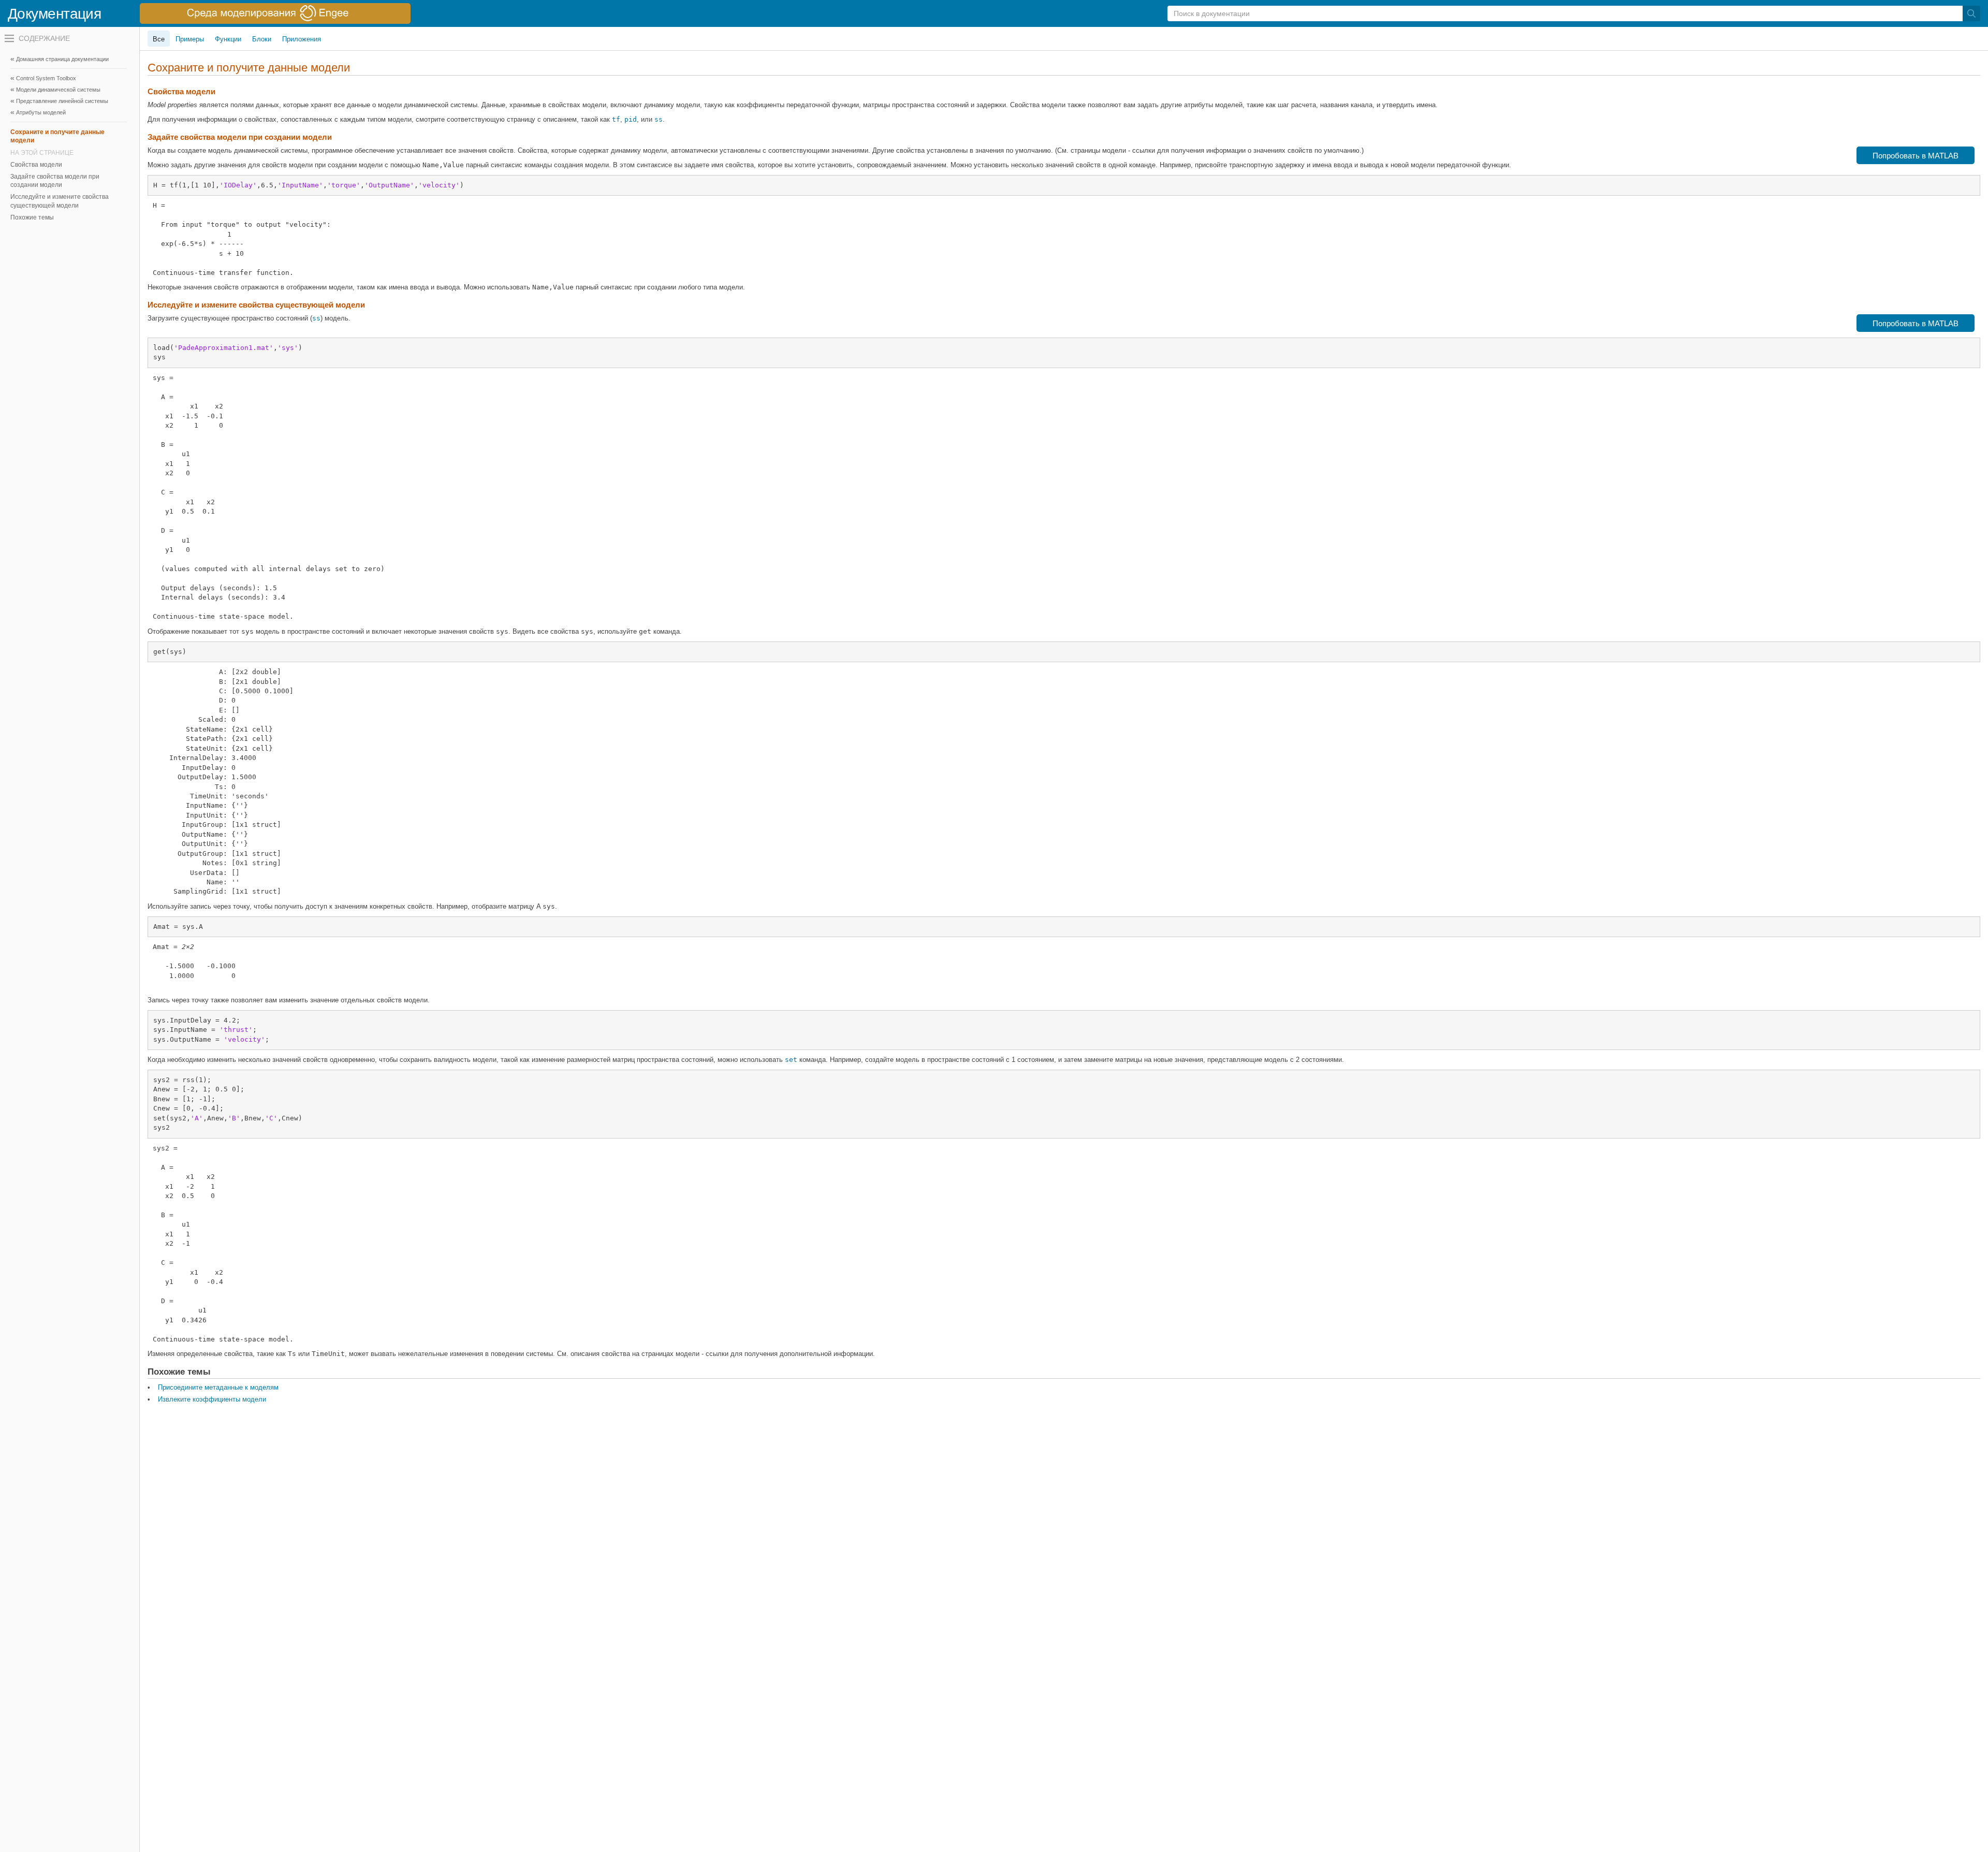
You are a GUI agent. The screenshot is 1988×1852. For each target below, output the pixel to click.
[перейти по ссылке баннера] (275, 13)
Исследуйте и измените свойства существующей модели (60, 201)
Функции (228, 39)
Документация (54, 14)
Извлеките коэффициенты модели (212, 1399)
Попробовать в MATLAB (1916, 156)
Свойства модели (36, 165)
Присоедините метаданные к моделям (218, 1387)
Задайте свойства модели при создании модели (55, 181)
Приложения (302, 39)
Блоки (262, 39)
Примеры (190, 39)
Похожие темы (32, 217)
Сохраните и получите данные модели (57, 136)
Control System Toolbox (46, 78)
